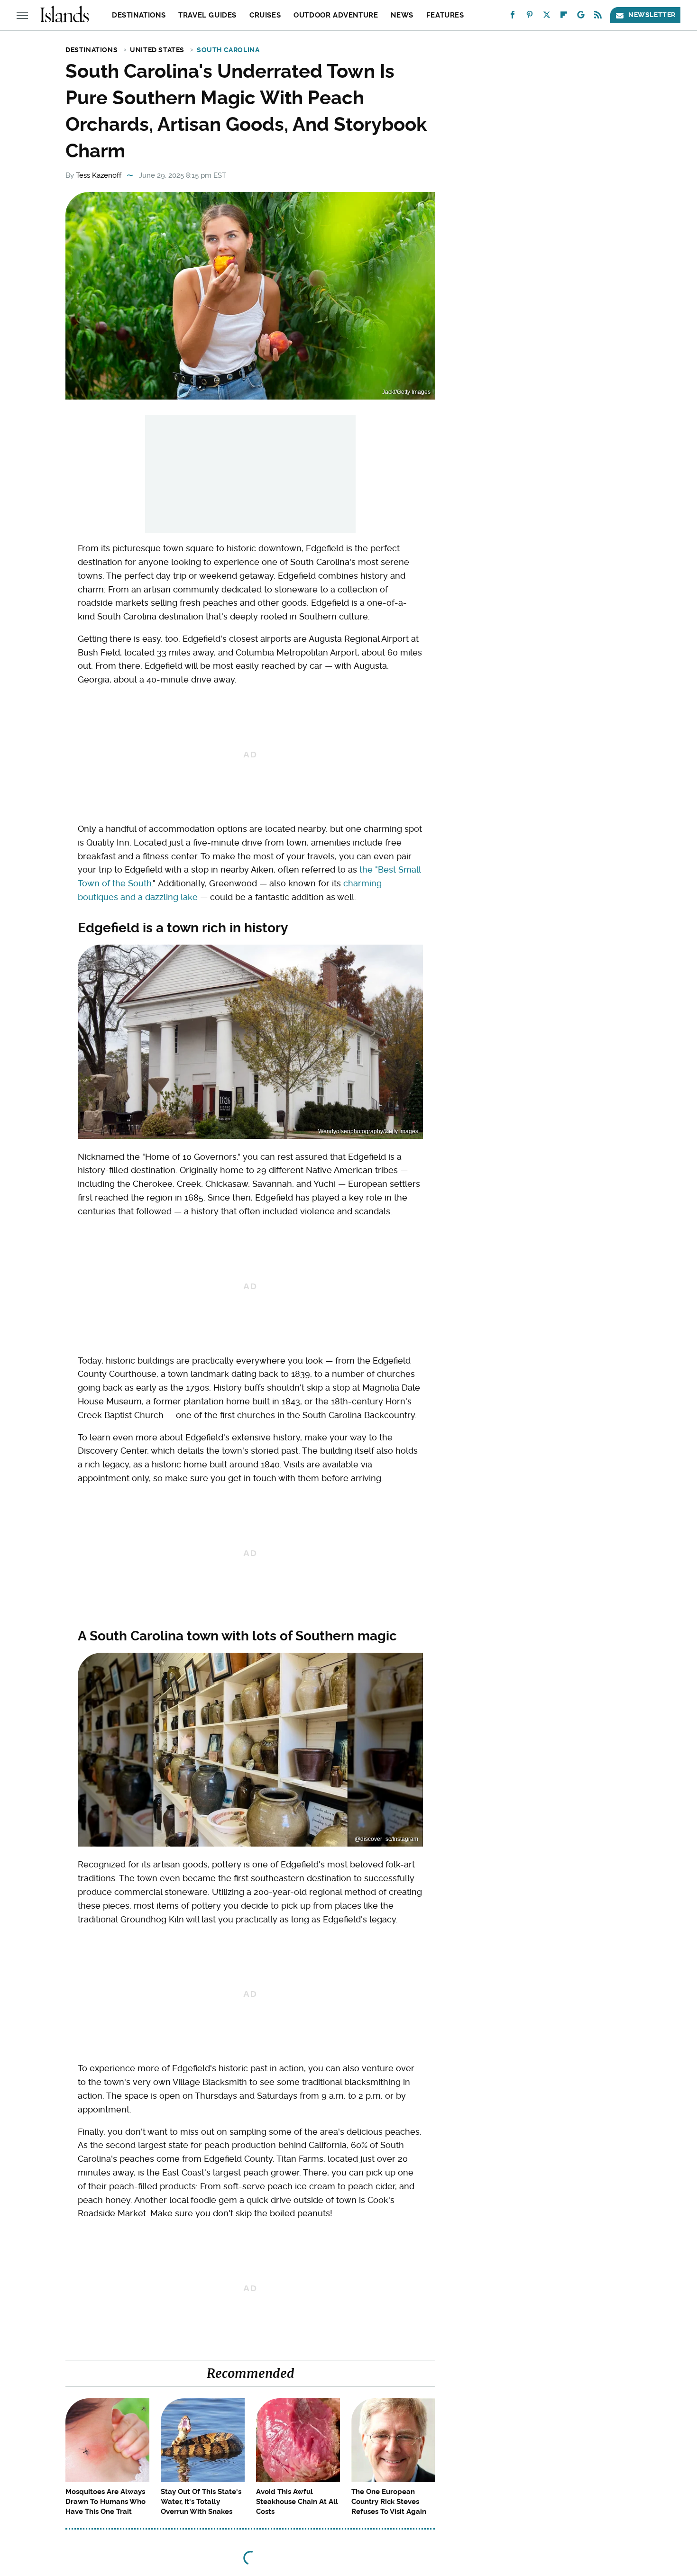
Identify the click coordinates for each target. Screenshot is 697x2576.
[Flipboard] (564, 17)
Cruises (265, 15)
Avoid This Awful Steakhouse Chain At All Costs (297, 2502)
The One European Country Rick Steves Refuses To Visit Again (389, 2502)
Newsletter (652, 15)
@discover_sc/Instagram (386, 1839)
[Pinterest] (530, 17)
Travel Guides (207, 15)
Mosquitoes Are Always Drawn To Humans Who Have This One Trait (105, 2502)
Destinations (139, 15)
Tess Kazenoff (99, 175)
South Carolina (228, 50)
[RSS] (598, 17)
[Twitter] (547, 17)
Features (445, 15)
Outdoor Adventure (336, 15)
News (402, 15)
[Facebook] (513, 17)
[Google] (581, 17)
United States (157, 50)
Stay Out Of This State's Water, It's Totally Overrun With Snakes (201, 2502)
